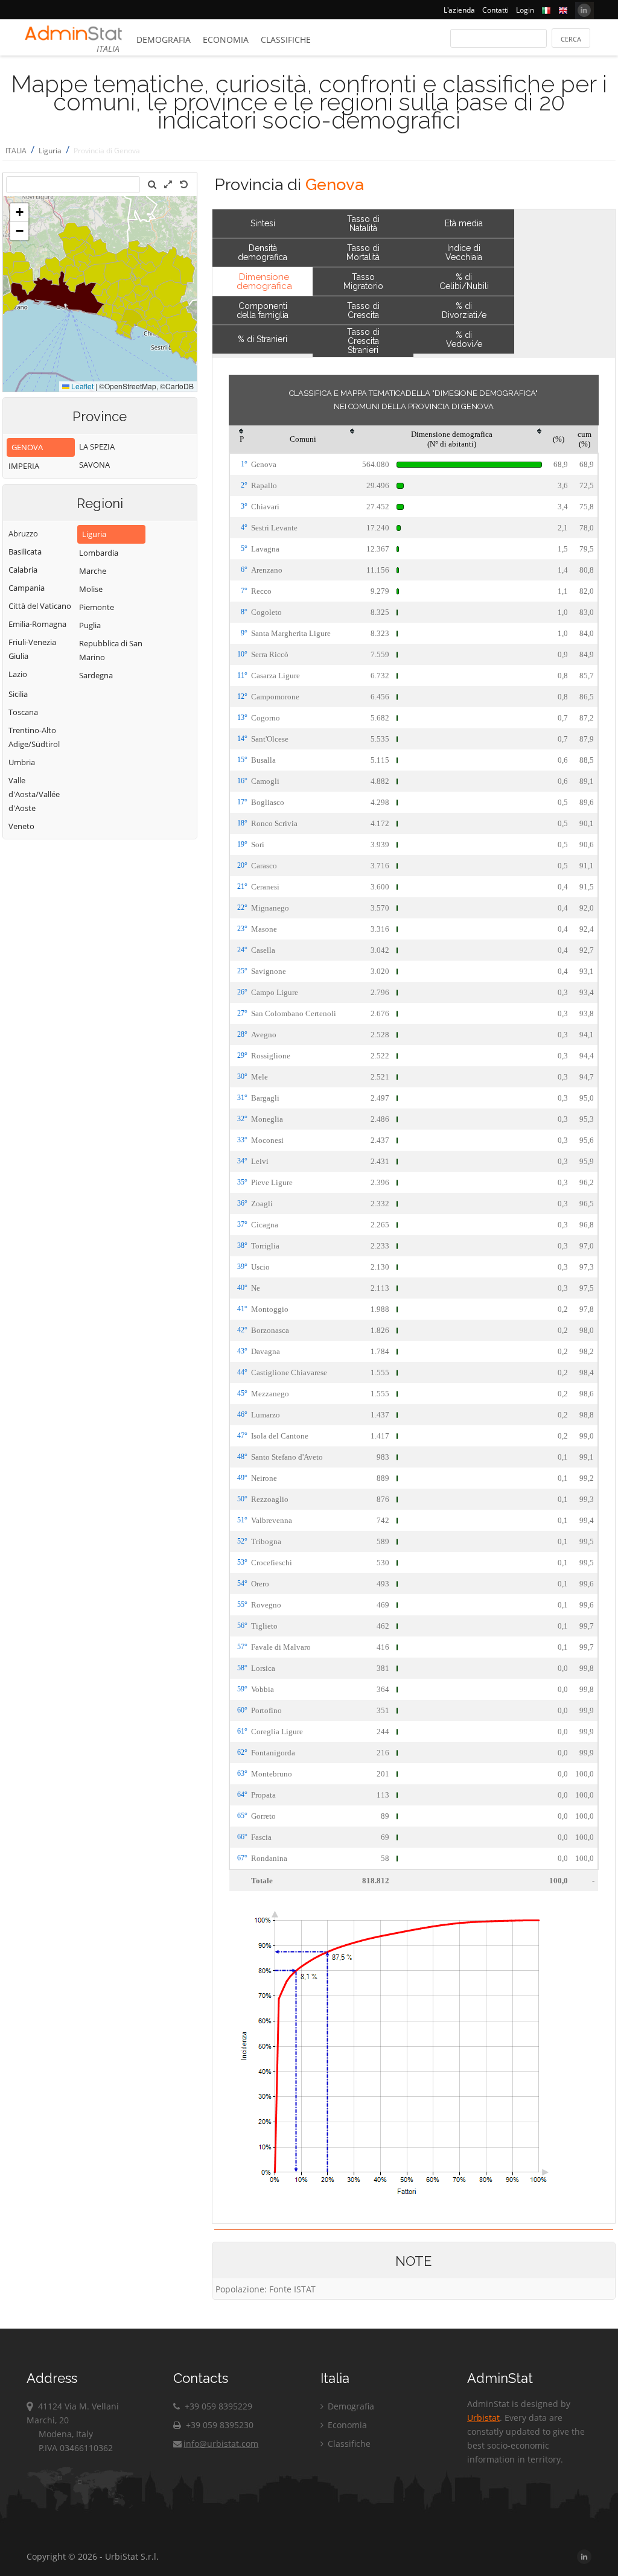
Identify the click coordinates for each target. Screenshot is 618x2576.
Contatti (495, 10)
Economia (226, 40)
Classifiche (286, 40)
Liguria (50, 151)
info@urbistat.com (221, 2444)
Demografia (164, 40)
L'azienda (459, 10)
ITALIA (16, 151)
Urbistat (483, 2418)
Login (525, 10)
